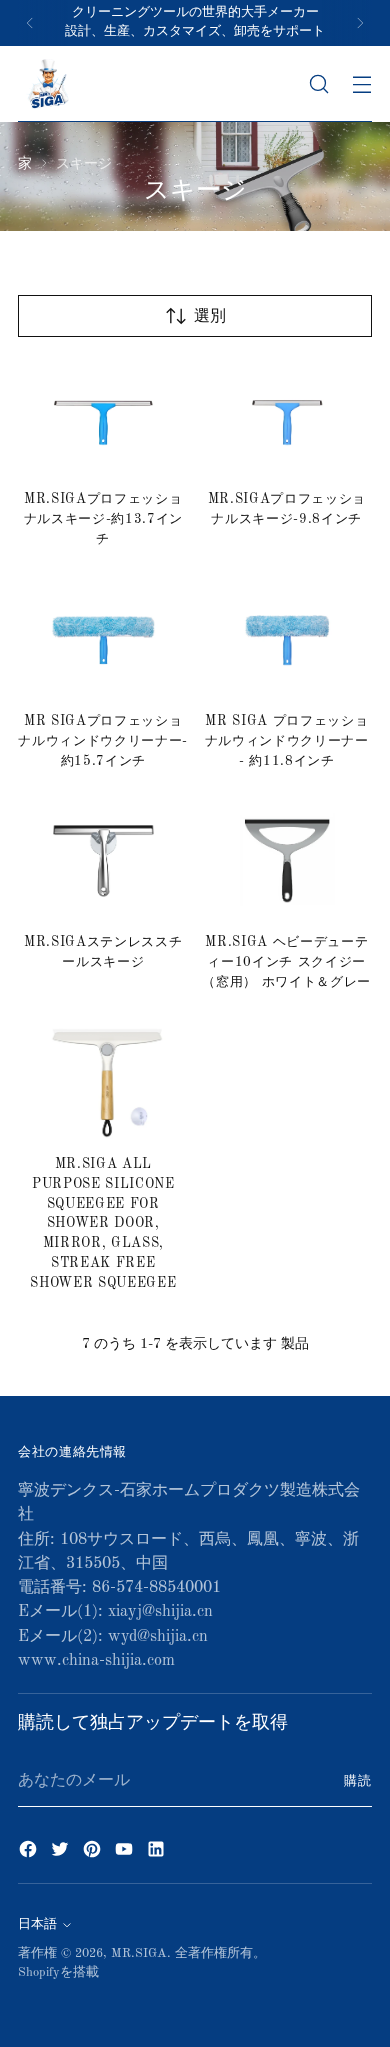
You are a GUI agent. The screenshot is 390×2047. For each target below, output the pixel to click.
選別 (210, 317)
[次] (360, 23)
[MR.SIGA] (48, 84)
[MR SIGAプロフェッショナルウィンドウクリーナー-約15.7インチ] (103, 639)
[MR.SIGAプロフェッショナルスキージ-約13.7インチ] (103, 418)
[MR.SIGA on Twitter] (62, 1853)
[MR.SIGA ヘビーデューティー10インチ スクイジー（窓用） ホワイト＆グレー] (287, 861)
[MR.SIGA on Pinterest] (94, 1853)
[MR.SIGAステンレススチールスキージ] (103, 861)
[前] (30, 23)
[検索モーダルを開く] (318, 83)
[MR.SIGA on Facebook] (30, 1853)
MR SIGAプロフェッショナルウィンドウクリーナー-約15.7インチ (103, 741)
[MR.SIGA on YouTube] (126, 1853)
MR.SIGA (139, 1953)
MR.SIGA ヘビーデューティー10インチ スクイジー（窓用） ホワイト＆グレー (286, 962)
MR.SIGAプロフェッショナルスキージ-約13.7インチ (103, 519)
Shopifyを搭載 (58, 1972)
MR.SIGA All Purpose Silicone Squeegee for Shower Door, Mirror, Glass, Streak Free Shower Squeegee (103, 1224)
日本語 (37, 1924)
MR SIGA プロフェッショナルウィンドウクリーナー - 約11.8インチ (287, 741)
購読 (358, 1781)
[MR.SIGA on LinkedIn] (158, 1853)
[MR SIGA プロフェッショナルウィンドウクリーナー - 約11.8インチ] (287, 639)
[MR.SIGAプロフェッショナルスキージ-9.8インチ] (287, 418)
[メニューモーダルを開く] (361, 83)
